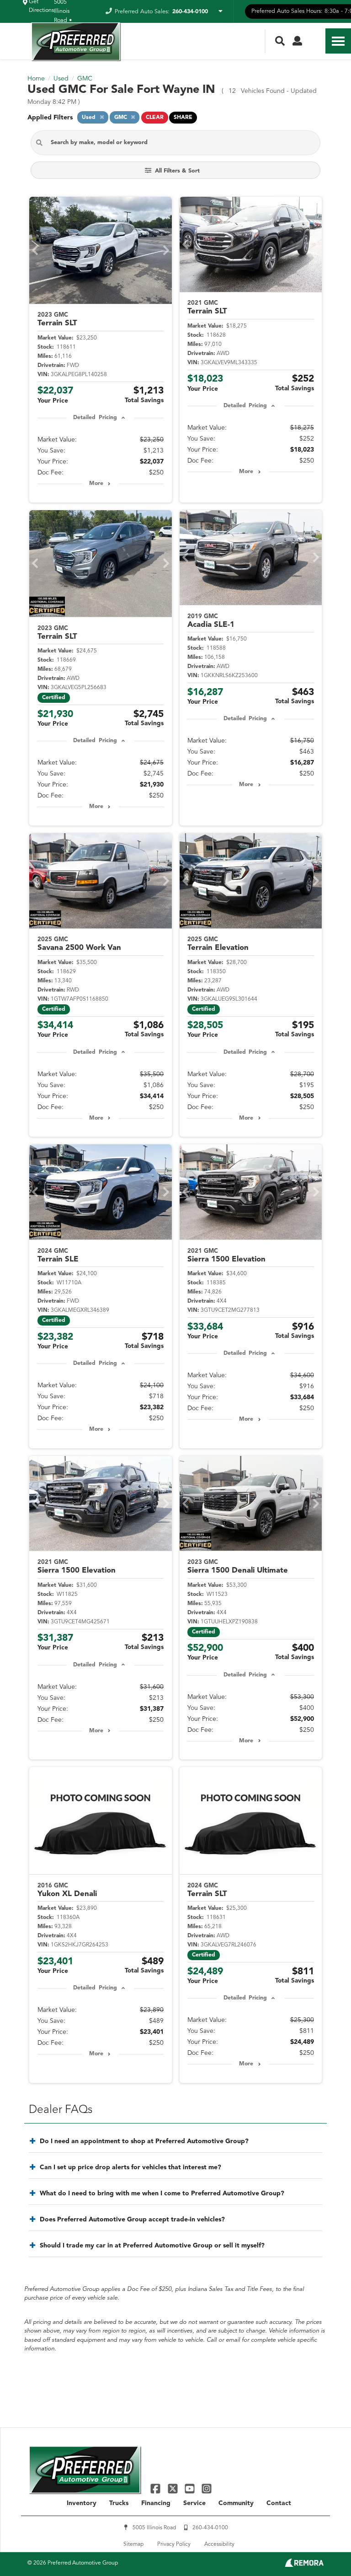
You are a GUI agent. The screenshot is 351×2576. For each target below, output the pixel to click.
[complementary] (324, 2549)
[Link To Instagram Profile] (207, 2488)
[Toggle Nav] (338, 41)
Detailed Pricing (95, 418)
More (96, 484)
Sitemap (133, 2544)
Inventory (82, 2503)
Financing (156, 2503)
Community (236, 2503)
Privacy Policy (174, 2544)
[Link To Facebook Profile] (157, 2488)
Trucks (119, 2503)
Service (194, 2503)
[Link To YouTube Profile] (191, 2488)
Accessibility (219, 2544)
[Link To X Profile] (173, 2488)
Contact (279, 2503)
